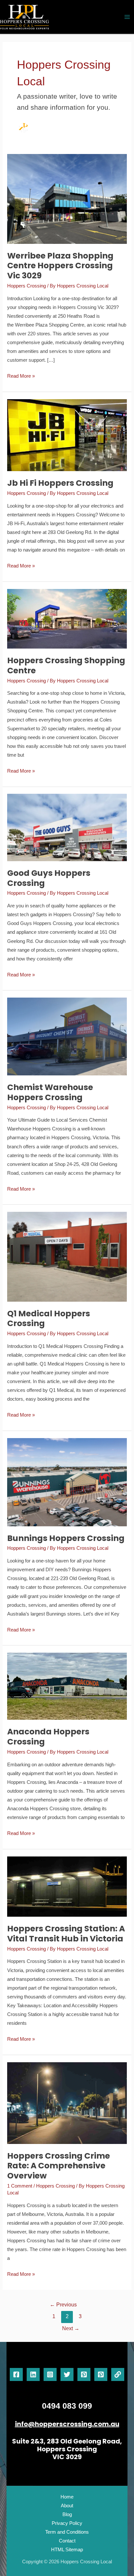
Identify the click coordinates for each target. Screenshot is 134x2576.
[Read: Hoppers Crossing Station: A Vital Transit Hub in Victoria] (67, 1886)
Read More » (21, 375)
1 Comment (20, 2186)
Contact (67, 2541)
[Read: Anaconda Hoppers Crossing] (67, 1686)
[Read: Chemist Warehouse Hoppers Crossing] (67, 1036)
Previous (63, 2305)
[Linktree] (118, 2374)
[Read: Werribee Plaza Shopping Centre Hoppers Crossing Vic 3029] (67, 199)
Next (71, 2328)
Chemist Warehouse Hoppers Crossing (50, 1092)
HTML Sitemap (67, 2550)
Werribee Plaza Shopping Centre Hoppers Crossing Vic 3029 (60, 266)
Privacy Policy (67, 2523)
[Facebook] (16, 2374)
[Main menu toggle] (127, 17)
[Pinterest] (84, 2374)
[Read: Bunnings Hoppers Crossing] (67, 1482)
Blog (67, 2514)
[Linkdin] (33, 2374)
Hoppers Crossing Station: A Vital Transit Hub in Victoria (66, 1934)
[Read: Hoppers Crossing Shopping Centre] (67, 618)
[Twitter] (67, 2374)
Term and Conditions (67, 2532)
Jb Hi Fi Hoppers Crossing (60, 483)
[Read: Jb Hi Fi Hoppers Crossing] (67, 435)
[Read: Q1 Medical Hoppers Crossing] (67, 1256)
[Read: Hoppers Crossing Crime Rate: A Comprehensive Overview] (67, 2103)
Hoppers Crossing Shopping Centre (66, 665)
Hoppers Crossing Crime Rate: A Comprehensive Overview (59, 2166)
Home (67, 2497)
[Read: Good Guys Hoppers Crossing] (67, 827)
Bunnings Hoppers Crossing (66, 1538)
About (67, 2506)
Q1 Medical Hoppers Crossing (49, 1319)
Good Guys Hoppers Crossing (49, 878)
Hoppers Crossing (27, 286)
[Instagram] (50, 2374)
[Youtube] (101, 2374)
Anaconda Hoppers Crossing (48, 1737)
